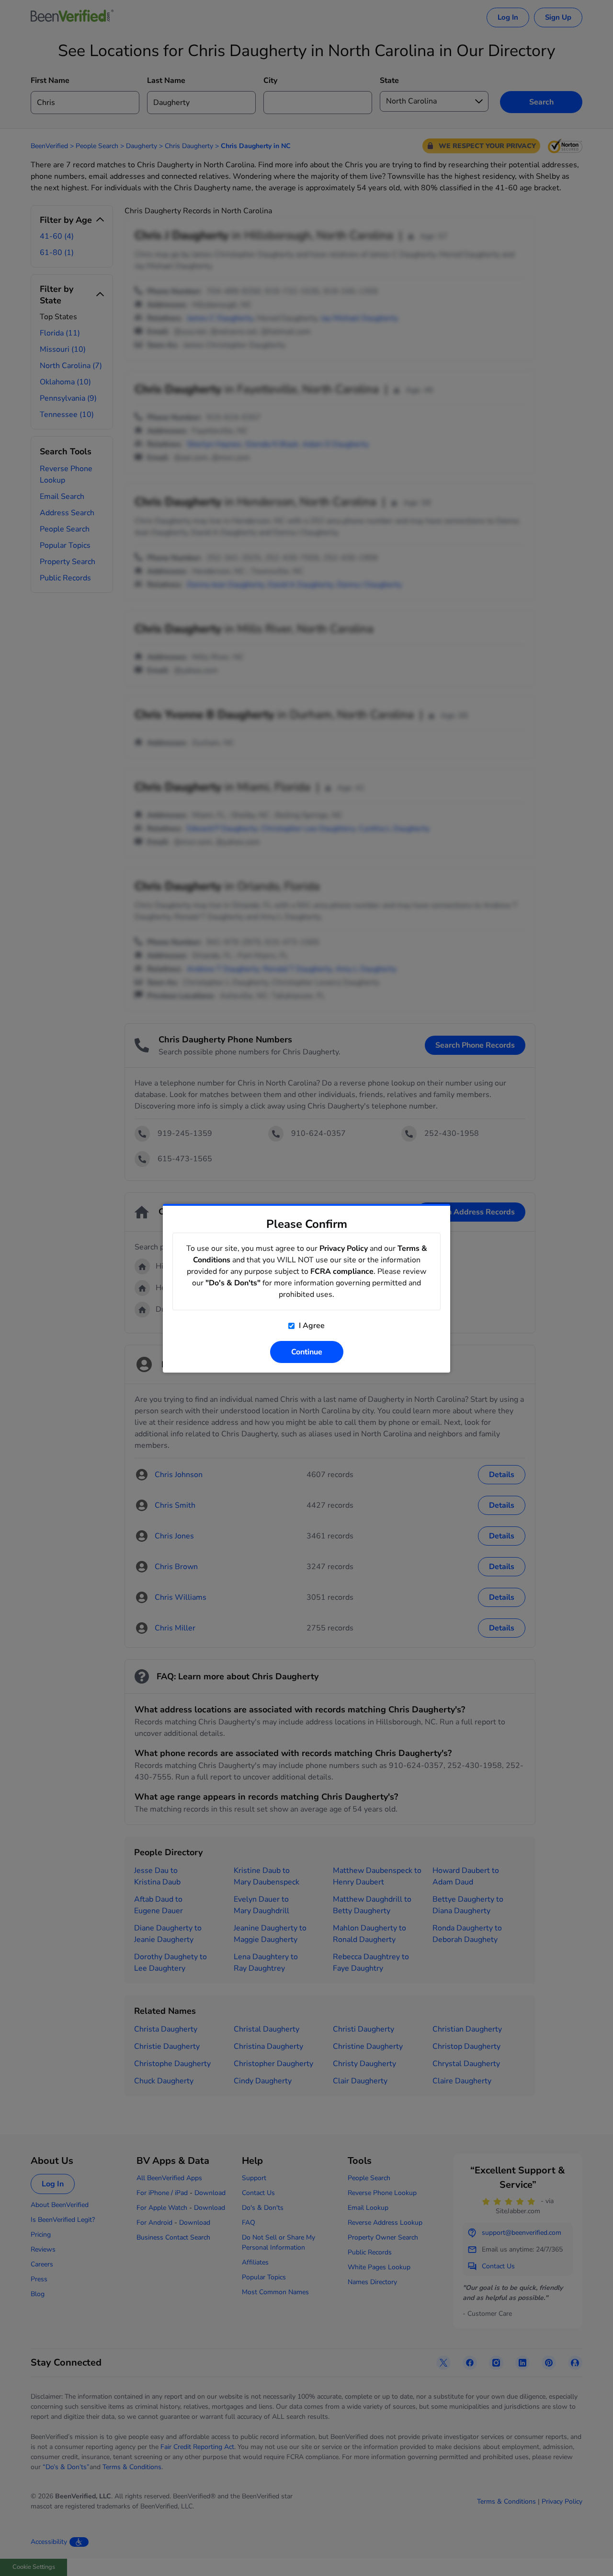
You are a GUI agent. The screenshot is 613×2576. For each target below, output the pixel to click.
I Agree (311, 1326)
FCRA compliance (342, 1271)
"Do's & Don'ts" (233, 1283)
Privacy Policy (344, 1248)
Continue (307, 1352)
